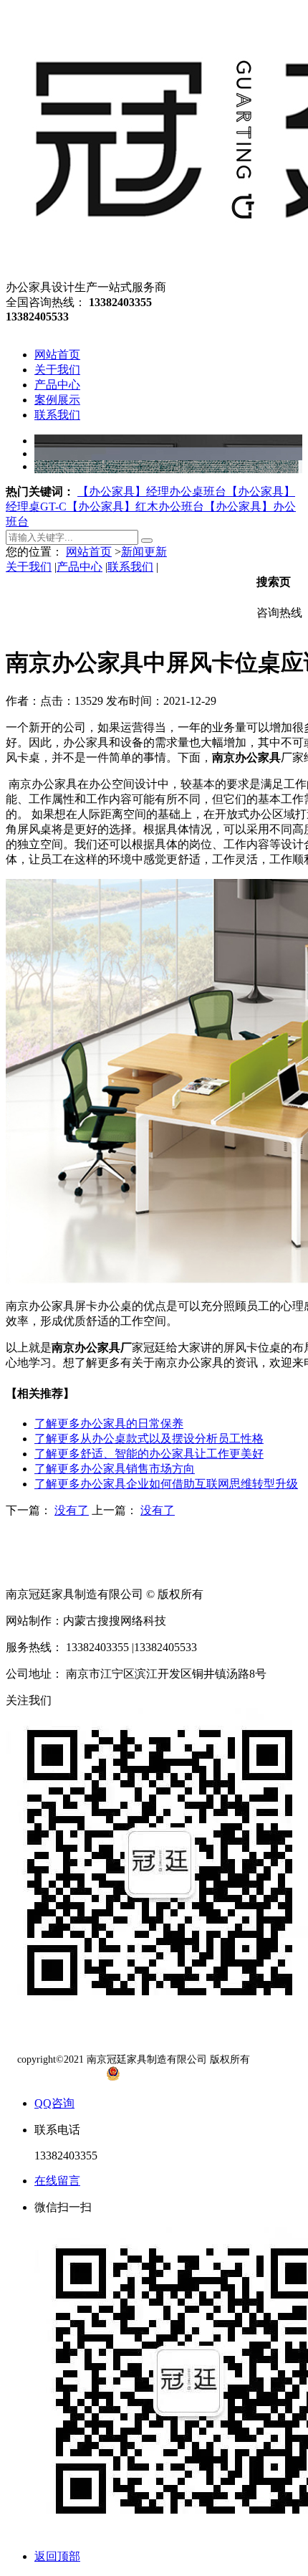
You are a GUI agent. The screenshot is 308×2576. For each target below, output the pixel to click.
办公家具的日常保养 (109, 1424)
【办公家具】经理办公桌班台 (152, 491)
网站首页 (89, 552)
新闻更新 (144, 552)
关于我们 (29, 567)
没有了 (72, 1510)
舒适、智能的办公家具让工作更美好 (149, 1454)
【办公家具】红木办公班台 (135, 507)
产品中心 (80, 567)
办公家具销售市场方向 (115, 1469)
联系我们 (130, 567)
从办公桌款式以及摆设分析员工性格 (149, 1439)
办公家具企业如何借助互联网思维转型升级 (166, 1484)
